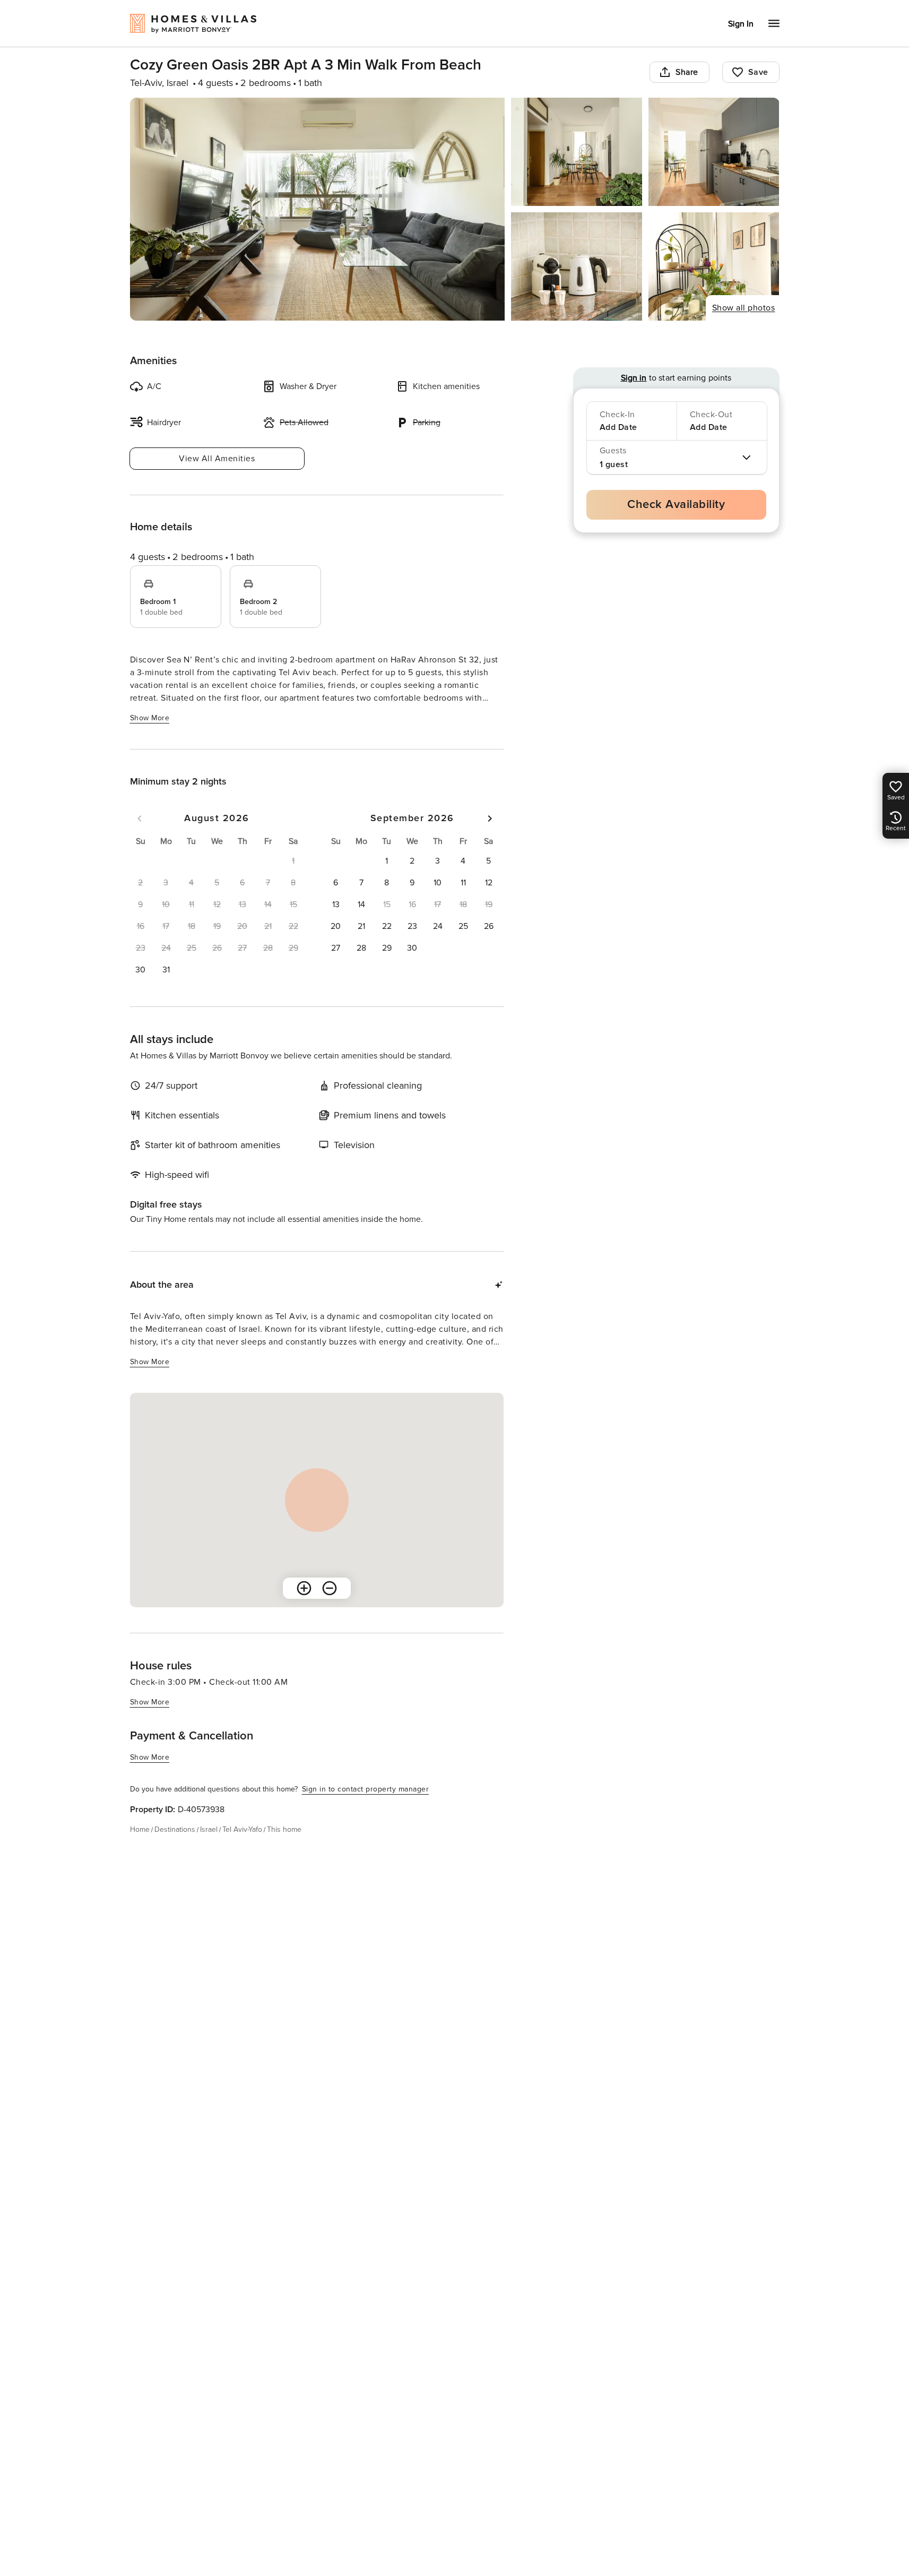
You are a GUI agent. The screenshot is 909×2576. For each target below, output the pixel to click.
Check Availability (676, 505)
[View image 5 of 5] (714, 266)
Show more (150, 718)
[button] (141, 970)
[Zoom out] (330, 1588)
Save (758, 72)
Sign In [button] (741, 24)
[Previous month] (140, 819)
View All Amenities (217, 459)
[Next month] (490, 819)
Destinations (175, 1829)
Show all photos (744, 308)
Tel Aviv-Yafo (242, 1829)
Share (687, 72)
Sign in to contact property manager (366, 1789)
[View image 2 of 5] (577, 152)
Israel (209, 1829)
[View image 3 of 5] (714, 152)
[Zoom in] (304, 1588)
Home (140, 1829)
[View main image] (318, 209)
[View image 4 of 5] (577, 266)
